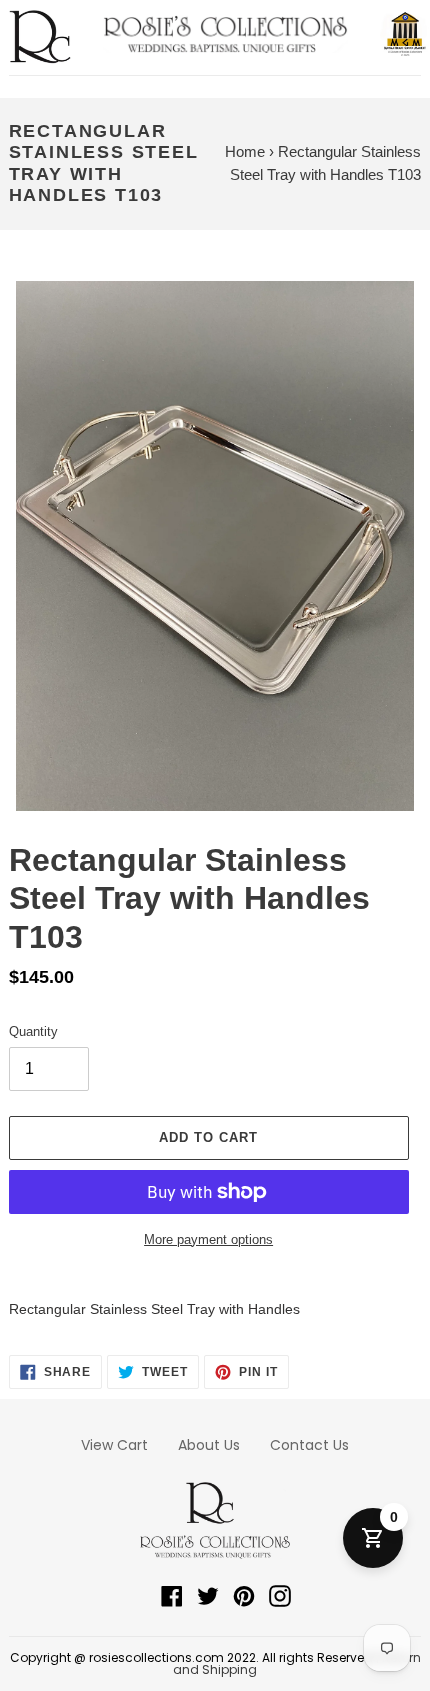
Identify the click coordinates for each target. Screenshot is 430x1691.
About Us (209, 1445)
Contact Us (309, 1445)
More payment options (208, 1239)
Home (245, 151)
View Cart (114, 1445)
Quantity (33, 1031)
